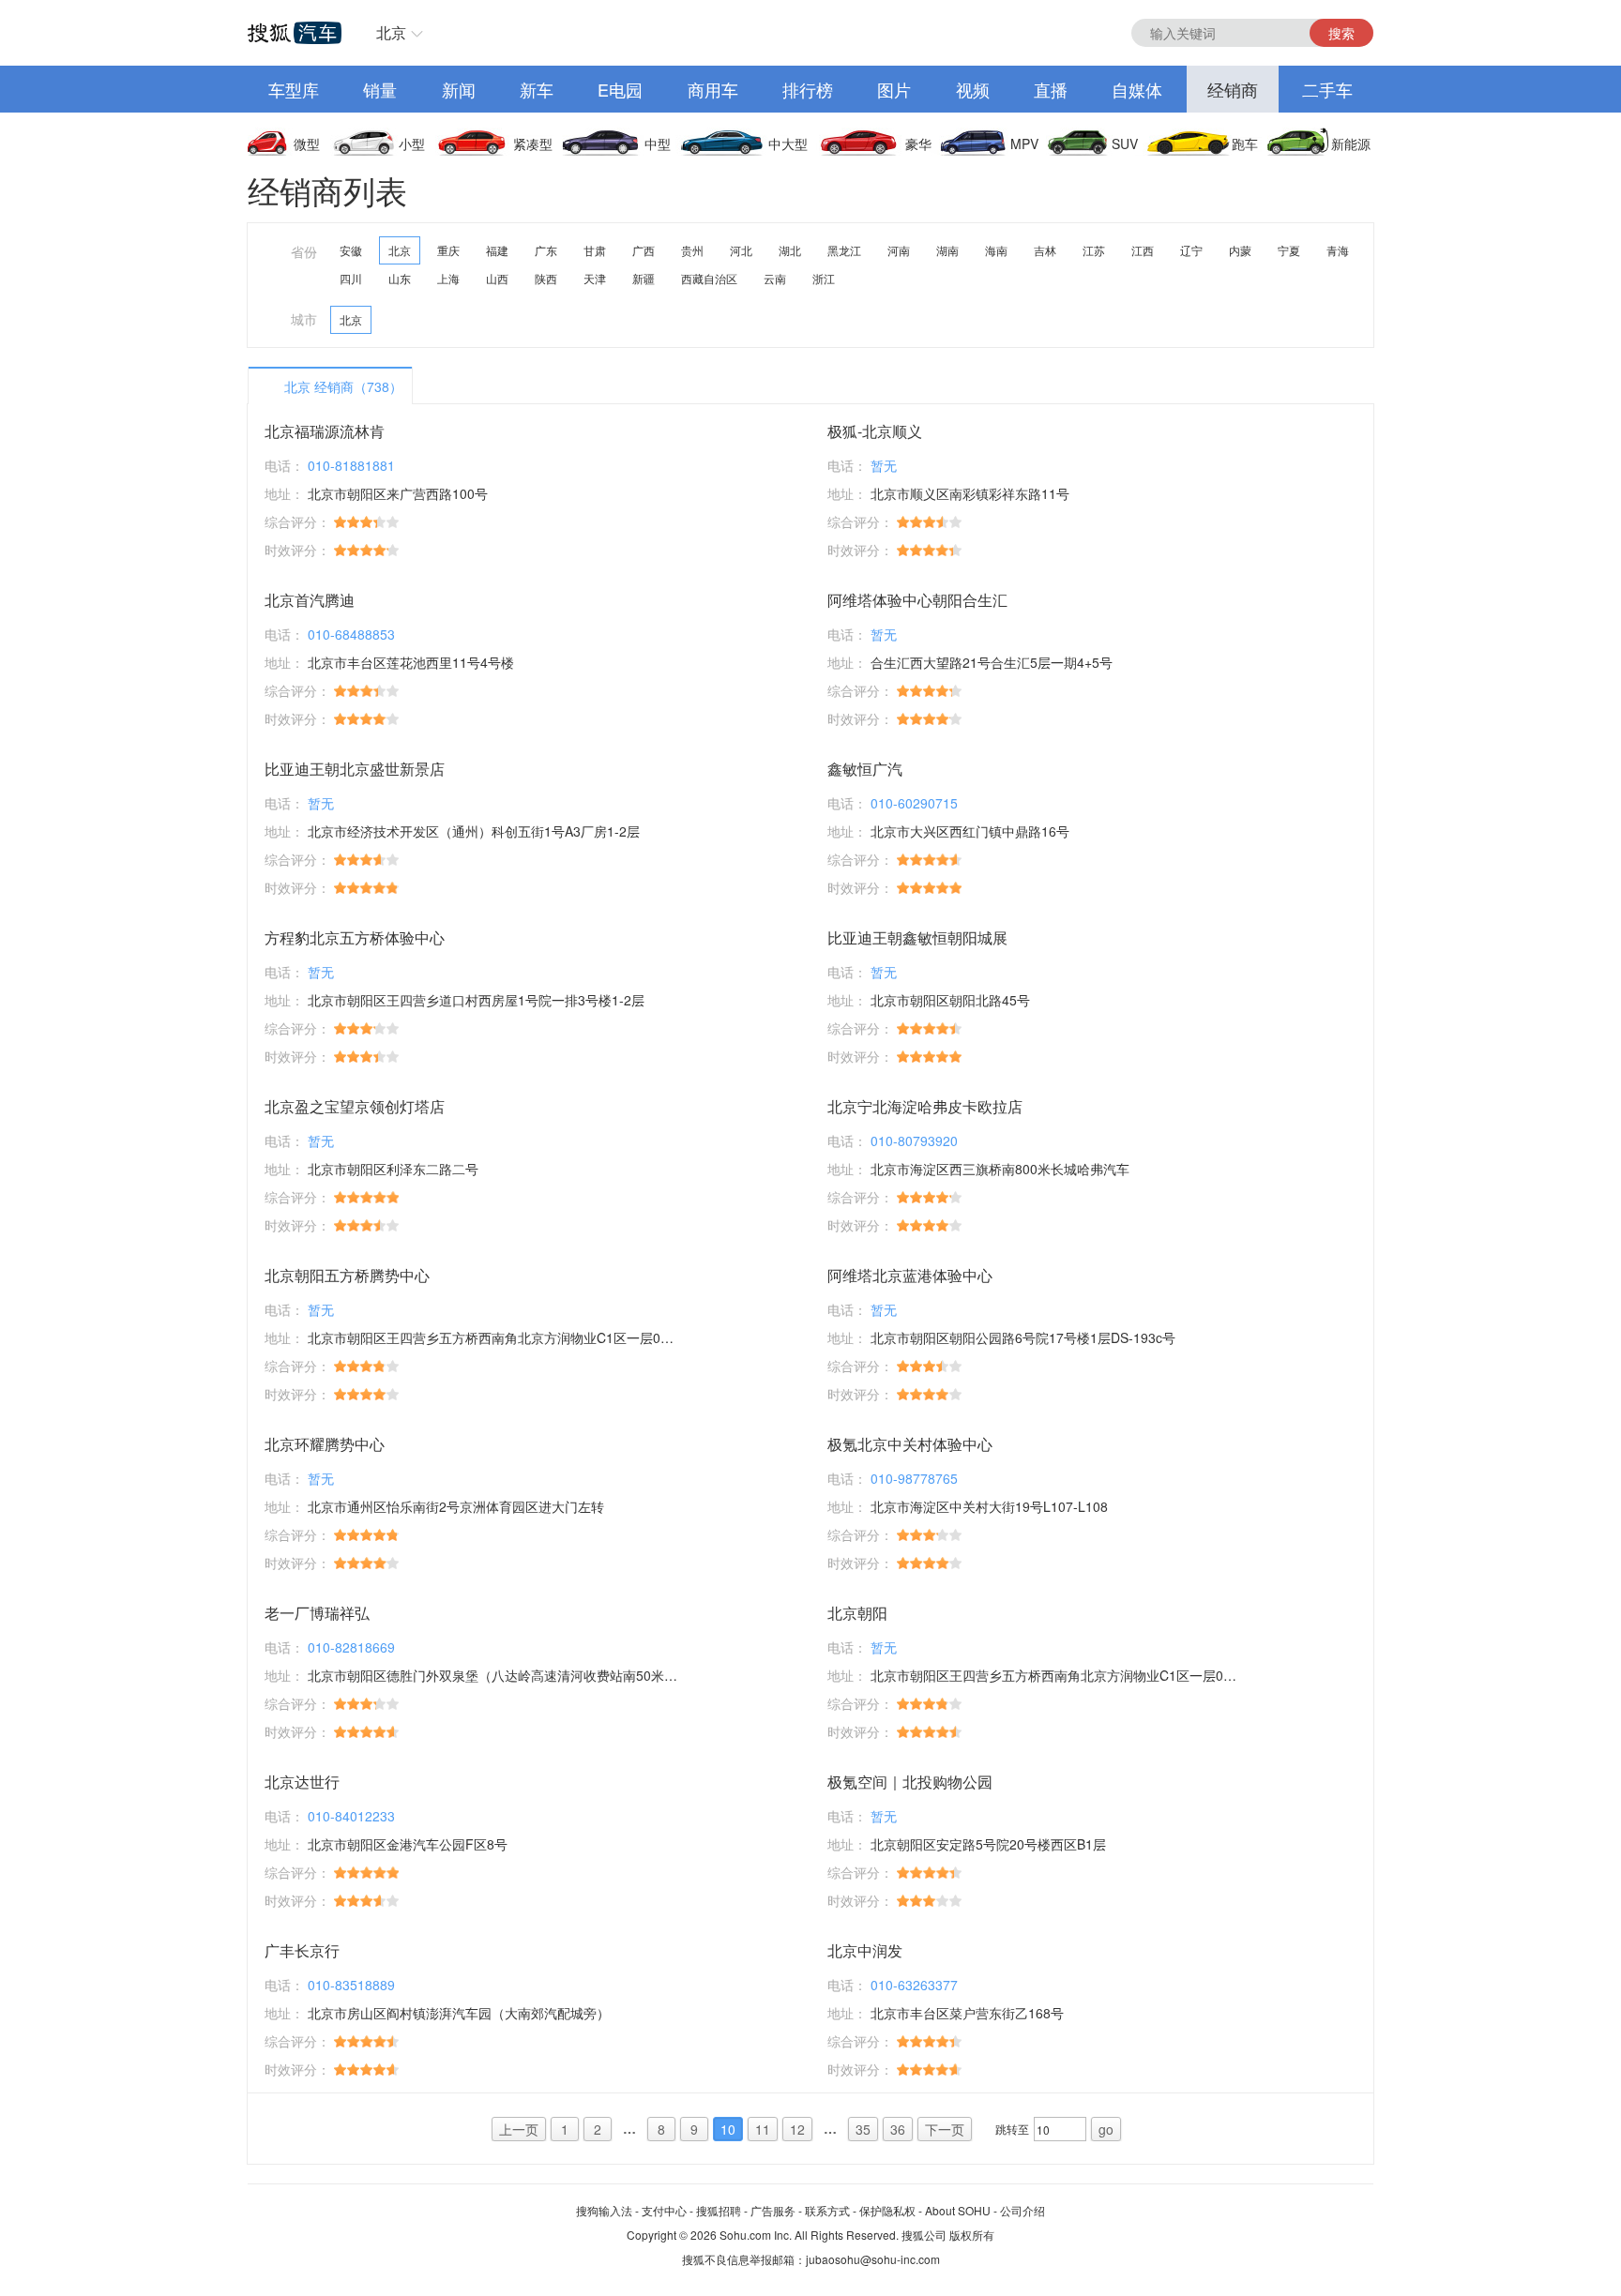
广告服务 (773, 2210)
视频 (973, 89)
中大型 (788, 143)
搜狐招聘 (719, 2210)
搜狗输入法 (604, 2210)
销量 (380, 89)
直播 (1051, 89)
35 (863, 2129)
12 (797, 2129)
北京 (391, 32)
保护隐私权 (887, 2210)
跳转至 (1012, 2129)
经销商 (1233, 89)
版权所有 (972, 2235)
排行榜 (808, 89)
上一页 (519, 2129)
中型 (658, 143)
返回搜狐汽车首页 (295, 33)
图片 (894, 89)
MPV (1024, 143)
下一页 (945, 2129)
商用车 (713, 89)
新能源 (1351, 143)
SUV (1125, 143)
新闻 (459, 89)
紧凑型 (533, 143)
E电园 (620, 89)
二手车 (1327, 89)
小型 (412, 143)
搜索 (1341, 33)
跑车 (1245, 143)
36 (898, 2129)
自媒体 (1137, 89)
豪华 (918, 143)
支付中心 (664, 2210)
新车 (537, 89)
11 (763, 2129)
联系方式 (827, 2210)
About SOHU (958, 2210)
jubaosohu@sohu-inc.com (873, 2259)
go (1106, 2129)
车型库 (294, 89)
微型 (307, 143)
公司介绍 (1023, 2210)
